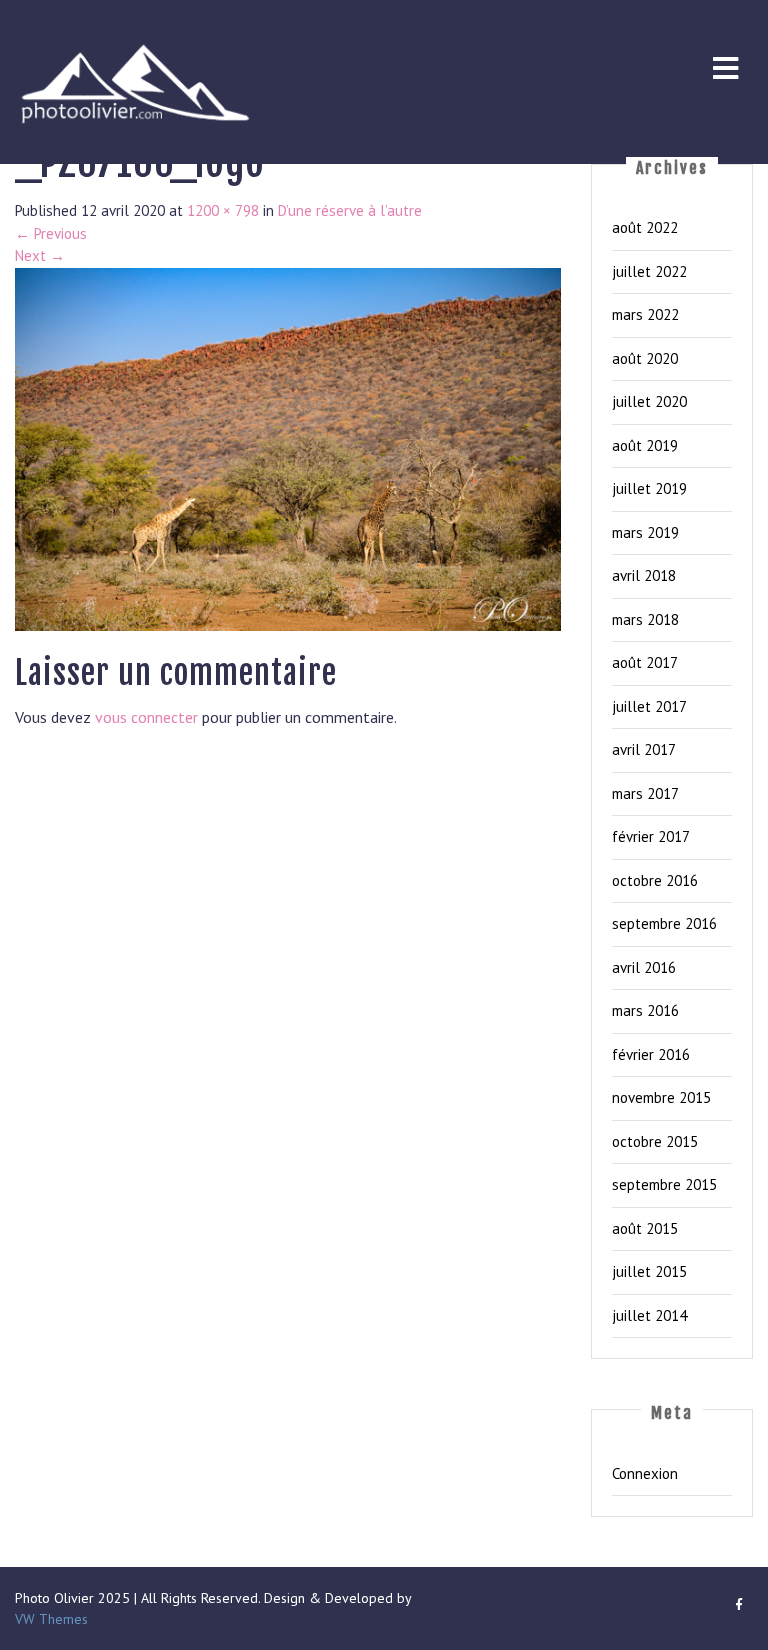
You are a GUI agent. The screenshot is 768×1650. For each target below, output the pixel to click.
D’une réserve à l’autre (350, 210)
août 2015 (645, 1228)
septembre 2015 (664, 1184)
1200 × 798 (223, 210)
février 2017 (651, 836)
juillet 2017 (649, 706)
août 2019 (645, 445)
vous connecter (146, 717)
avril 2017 (644, 749)
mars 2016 (645, 1010)
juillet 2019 (649, 488)
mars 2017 (645, 793)
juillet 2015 (649, 1271)
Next (40, 255)
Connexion (645, 1473)
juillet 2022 (649, 271)
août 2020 (645, 358)
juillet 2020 (649, 401)
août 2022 (645, 227)
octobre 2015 (655, 1141)
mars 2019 (645, 532)
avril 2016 (644, 967)
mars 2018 (645, 619)
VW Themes (51, 1619)
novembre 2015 (661, 1097)
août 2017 (645, 662)
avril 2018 (644, 575)
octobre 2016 (655, 880)
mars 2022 (645, 314)
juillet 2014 (649, 1315)
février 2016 (651, 1054)
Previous (51, 233)
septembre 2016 (664, 923)
